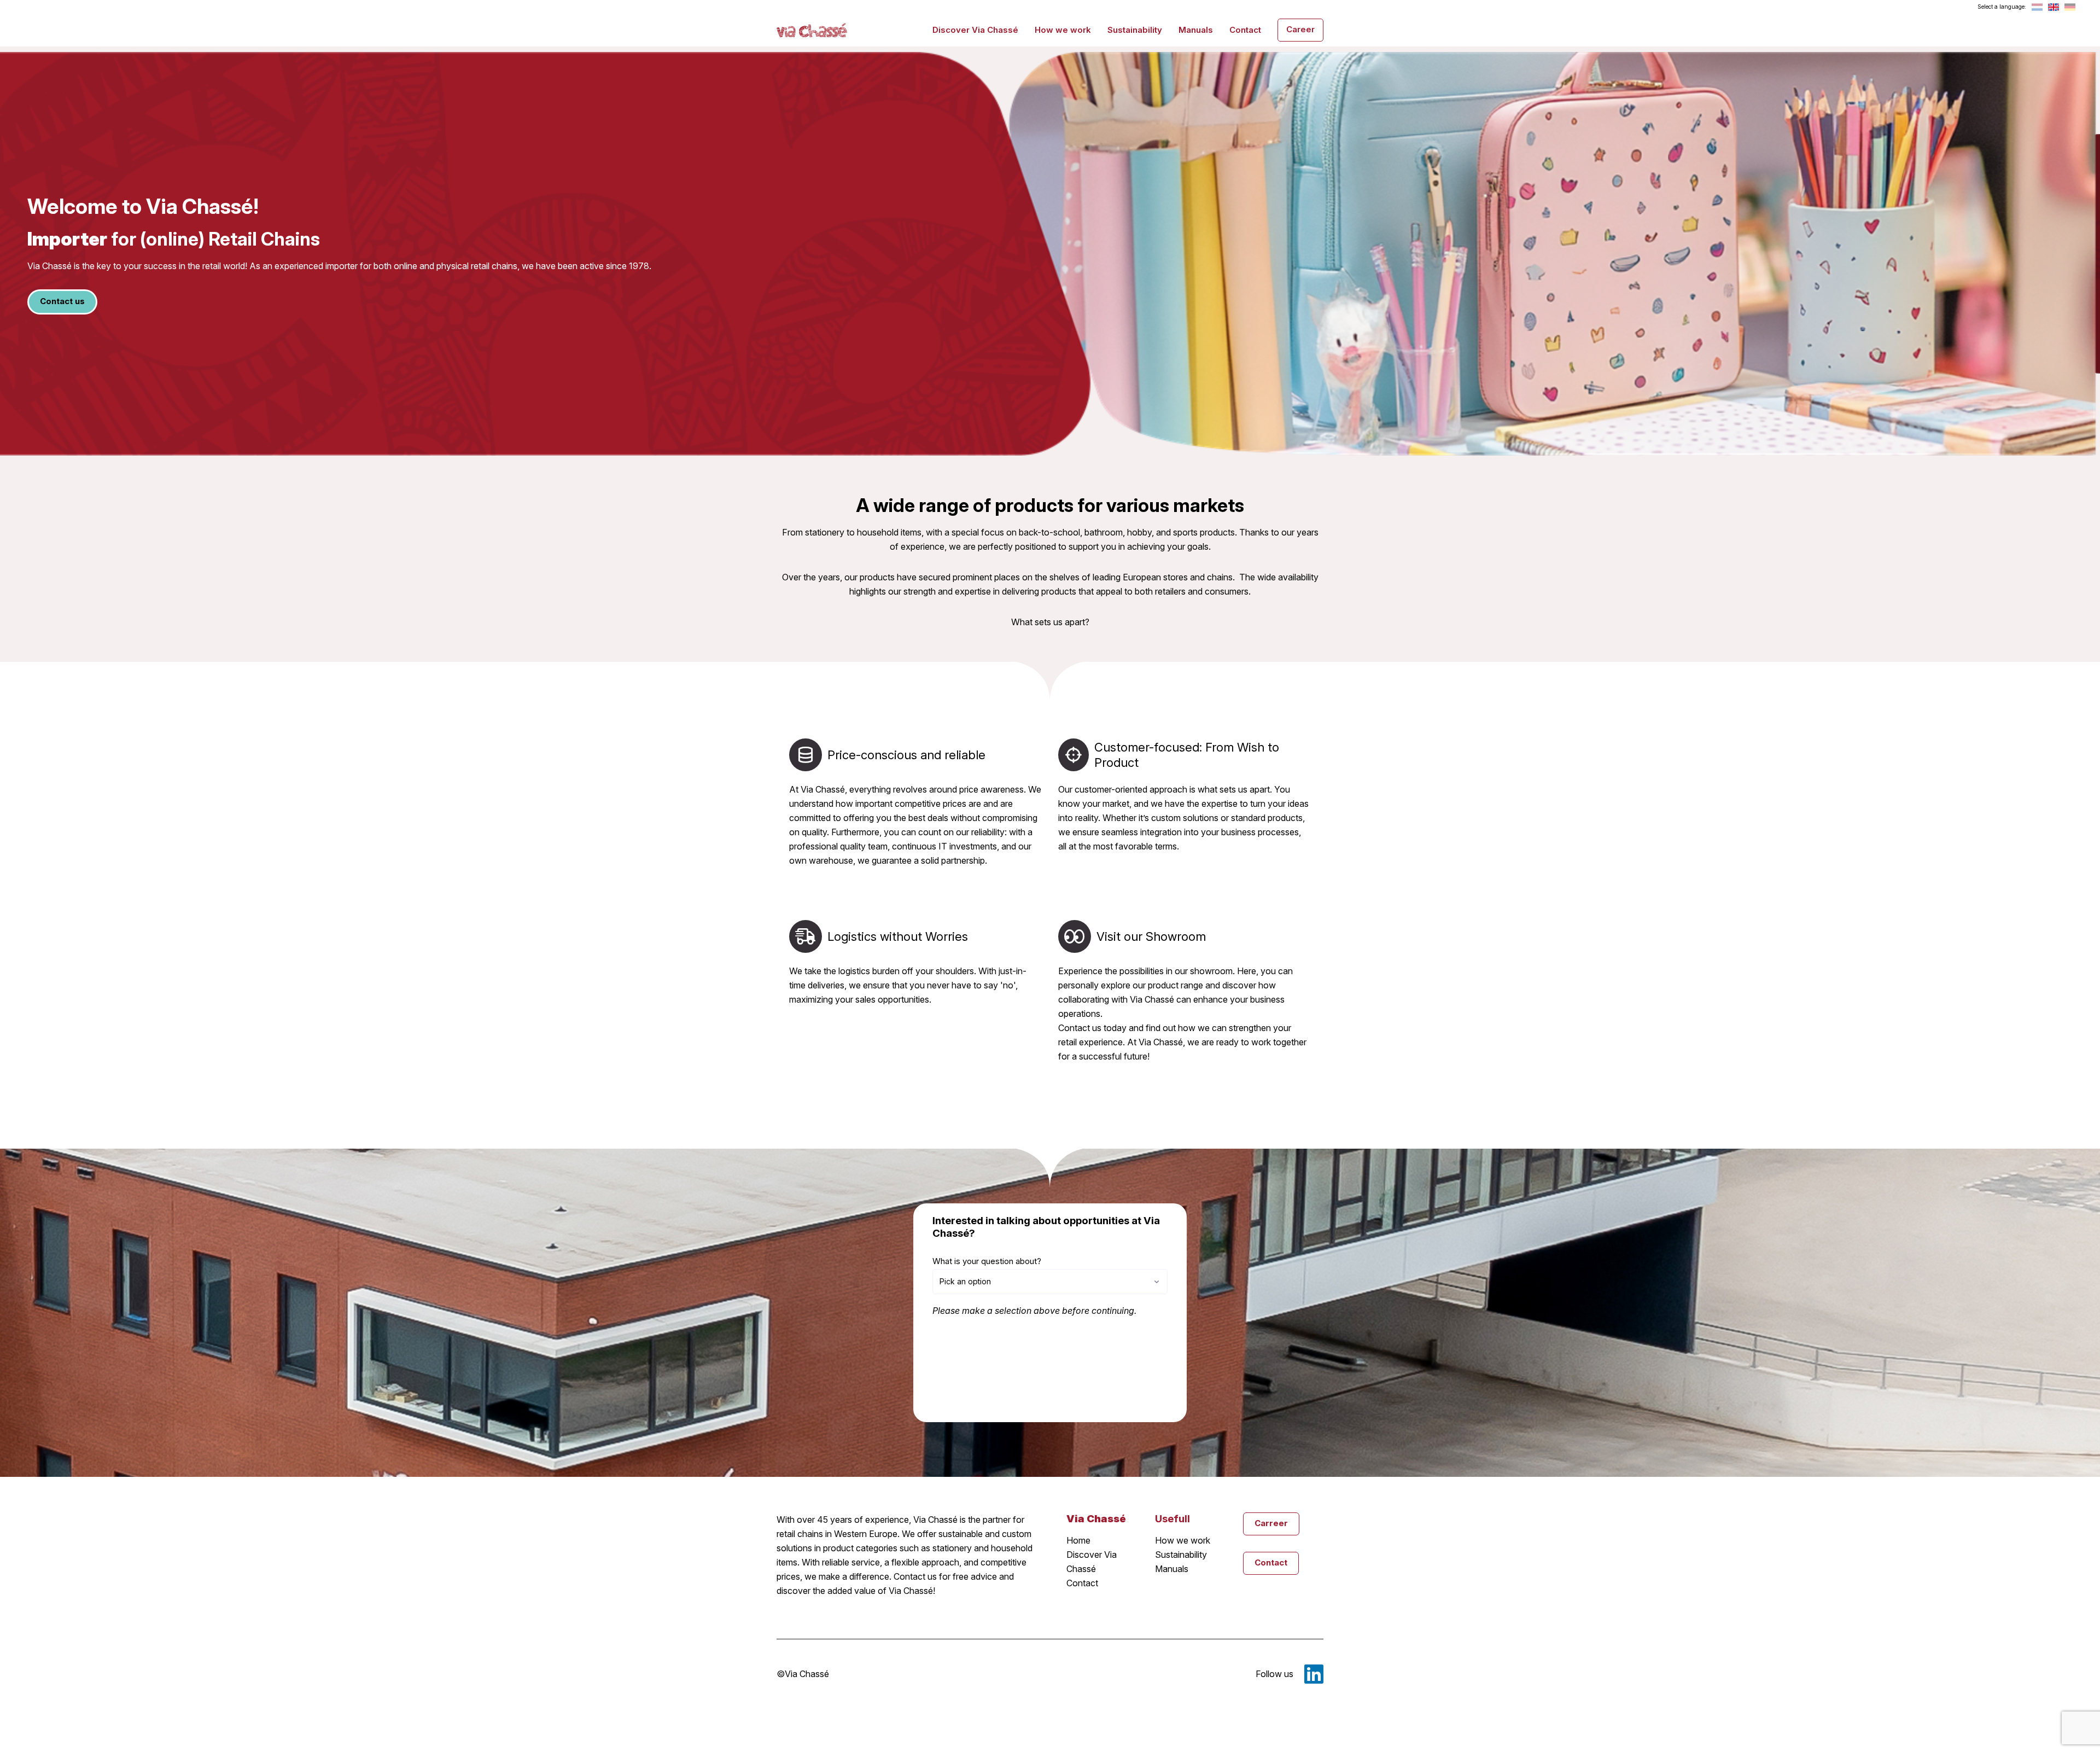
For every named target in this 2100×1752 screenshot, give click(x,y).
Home (1078, 1540)
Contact (1245, 30)
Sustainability (1135, 30)
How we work (1063, 30)
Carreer (1271, 1523)
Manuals (1196, 30)
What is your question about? (987, 1261)
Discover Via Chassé (975, 30)
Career (1300, 29)
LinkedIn (1314, 1674)
